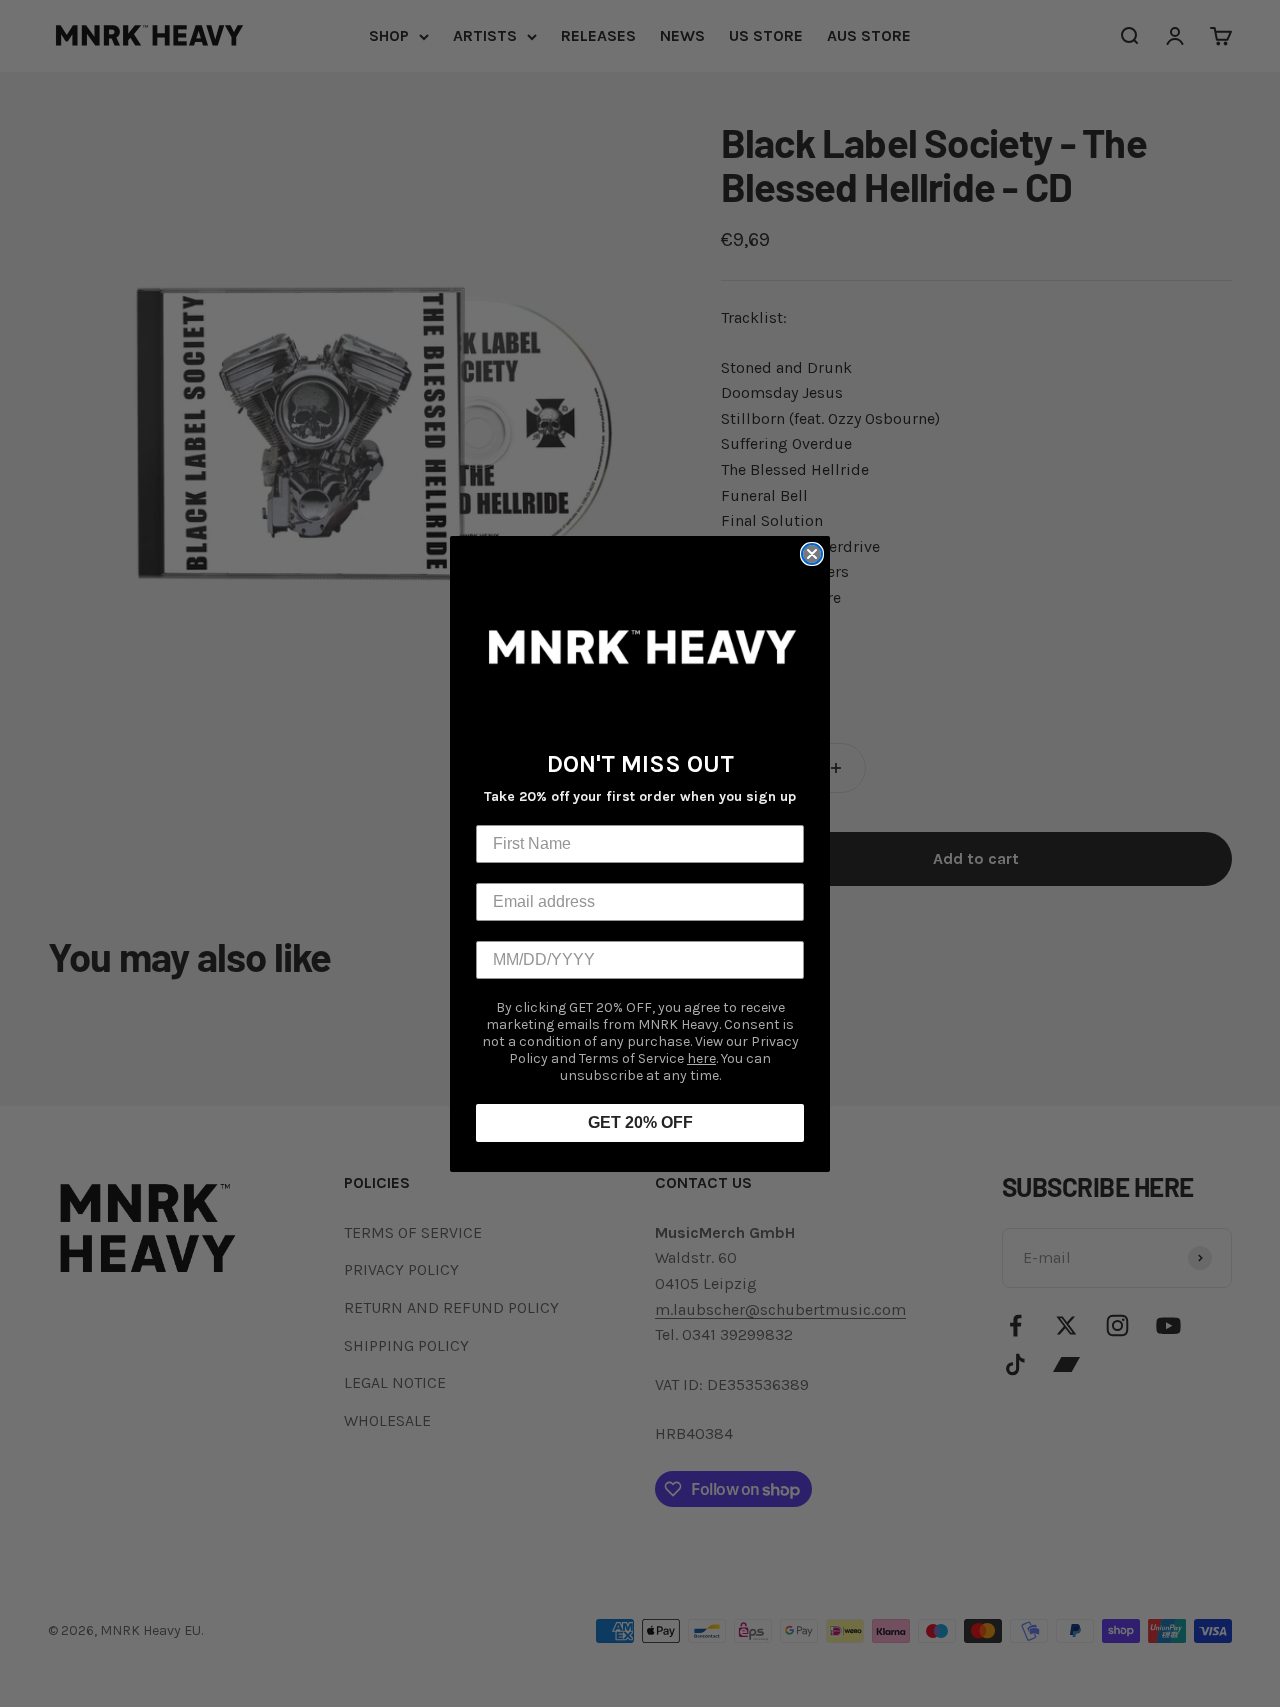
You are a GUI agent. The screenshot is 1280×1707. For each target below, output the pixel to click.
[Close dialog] (812, 554)
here (701, 1058)
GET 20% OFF (640, 1122)
